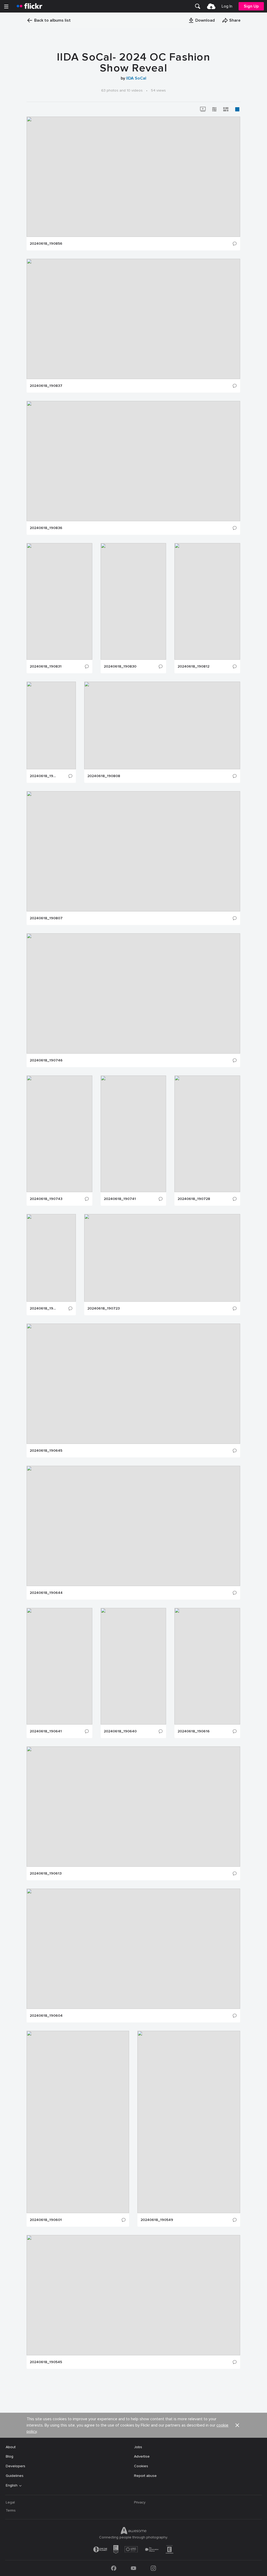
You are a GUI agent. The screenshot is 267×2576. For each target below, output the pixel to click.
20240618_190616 (194, 1731)
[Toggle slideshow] (203, 109)
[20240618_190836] (133, 461)
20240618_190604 (46, 2016)
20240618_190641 (46, 1731)
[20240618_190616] (207, 1666)
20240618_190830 (120, 666)
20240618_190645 (46, 1451)
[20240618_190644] (133, 1526)
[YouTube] (133, 2568)
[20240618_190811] (51, 725)
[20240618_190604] (133, 1949)
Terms (11, 2510)
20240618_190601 (46, 2220)
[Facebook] (114, 2568)
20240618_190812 (193, 666)
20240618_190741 (120, 1199)
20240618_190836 (46, 528)
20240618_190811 (43, 776)
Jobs (138, 2447)
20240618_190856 (46, 244)
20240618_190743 (46, 1199)
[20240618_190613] (133, 1807)
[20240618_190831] (59, 601)
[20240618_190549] (189, 2122)
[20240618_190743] (59, 1134)
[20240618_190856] (133, 177)
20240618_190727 (43, 1308)
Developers (16, 2466)
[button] (202, 20)
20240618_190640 (120, 1731)
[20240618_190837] (133, 319)
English (12, 2485)
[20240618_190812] (207, 601)
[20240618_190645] (133, 1384)
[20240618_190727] (51, 1258)
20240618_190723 (104, 1308)
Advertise (142, 2456)
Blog (10, 2456)
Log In (227, 6)
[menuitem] (198, 6)
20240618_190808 (104, 776)
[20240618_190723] (162, 1258)
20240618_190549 (157, 2220)
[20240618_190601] (78, 2122)
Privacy (140, 2502)
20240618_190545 (46, 2362)
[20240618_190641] (59, 1666)
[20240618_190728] (207, 1134)
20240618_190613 (46, 1874)
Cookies (141, 2466)
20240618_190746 (46, 1060)
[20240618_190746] (133, 993)
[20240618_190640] (133, 1666)
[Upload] (211, 6)
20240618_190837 (46, 386)
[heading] (29, 6)
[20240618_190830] (133, 601)
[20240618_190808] (162, 725)
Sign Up (251, 6)
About (11, 2447)
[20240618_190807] (133, 851)
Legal (10, 2502)
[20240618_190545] (133, 2295)
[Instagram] (153, 2568)
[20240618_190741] (133, 1134)
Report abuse (145, 2476)
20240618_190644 (46, 1593)
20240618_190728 (194, 1199)
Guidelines (15, 2476)
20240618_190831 (46, 666)
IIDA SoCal (136, 78)
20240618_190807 (46, 918)
